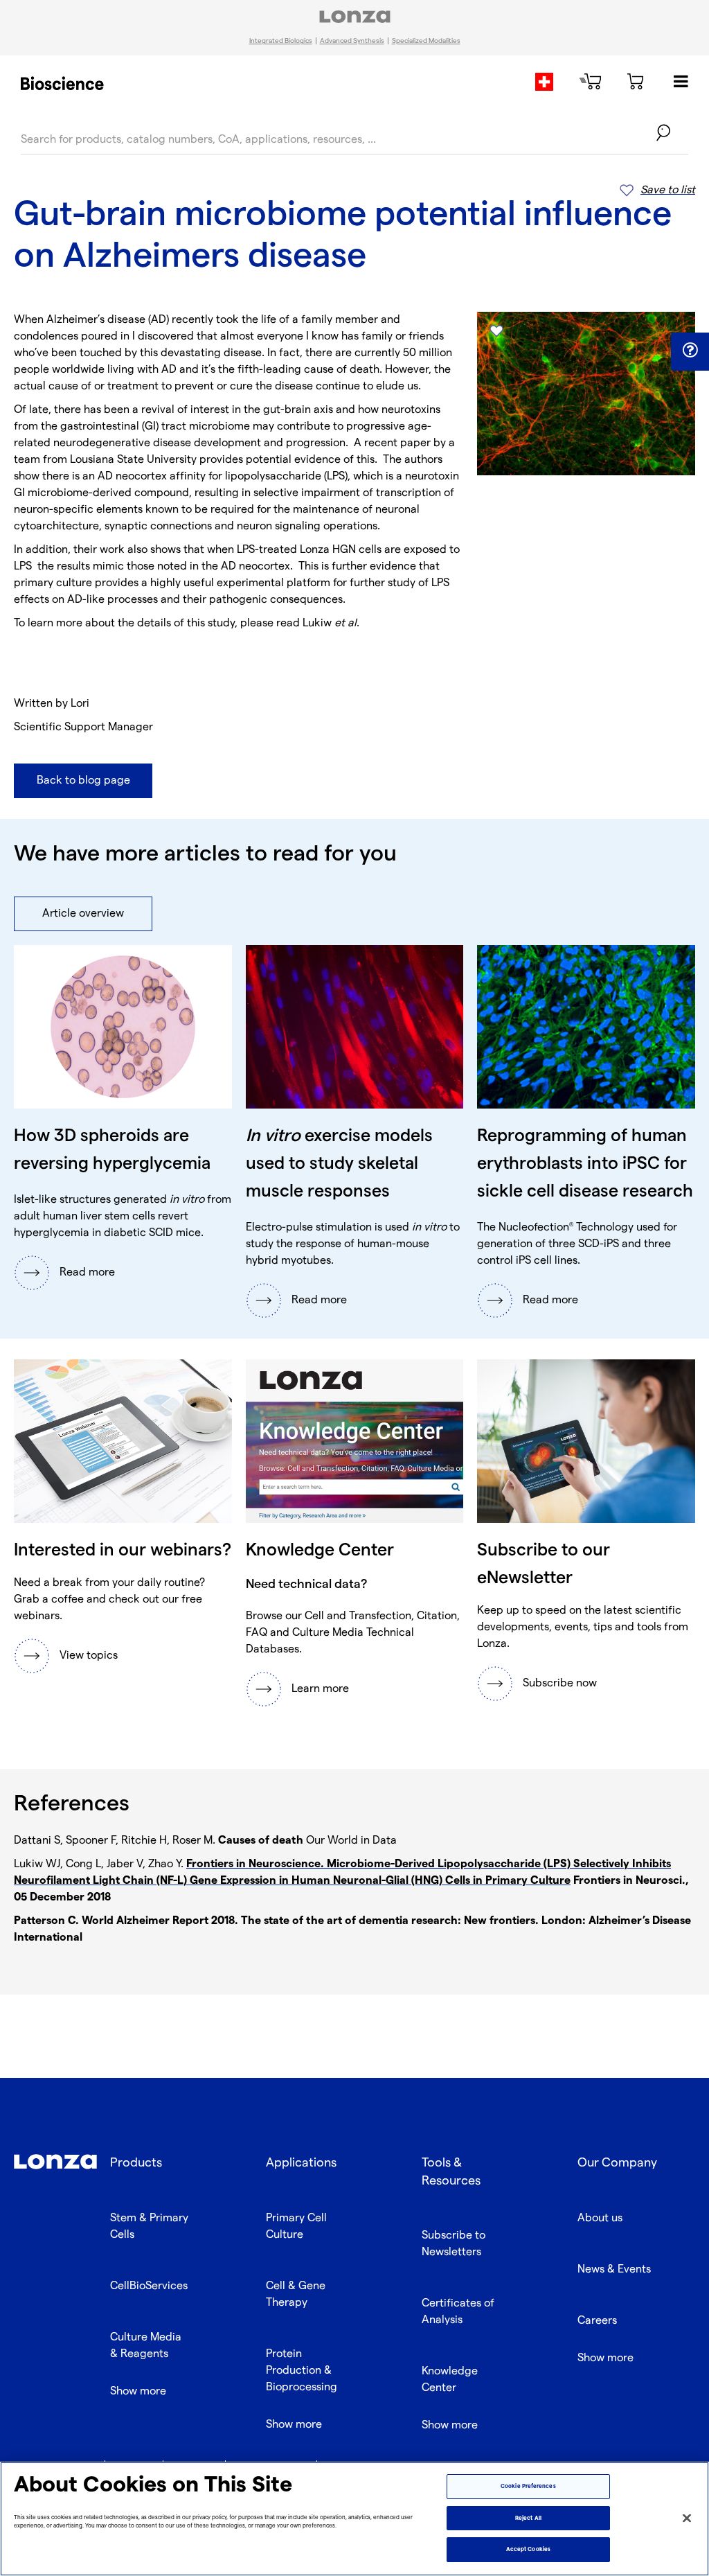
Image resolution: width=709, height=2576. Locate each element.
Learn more (320, 1689)
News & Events (614, 2269)
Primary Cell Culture (296, 2226)
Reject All (528, 2518)
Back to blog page (83, 780)
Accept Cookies (528, 2549)
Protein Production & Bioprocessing (302, 2371)
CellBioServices (149, 2286)
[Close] (687, 2518)
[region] (354, 2519)
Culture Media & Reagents (146, 2346)
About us (600, 2218)
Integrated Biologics (281, 41)
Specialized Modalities (426, 41)
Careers (597, 2321)
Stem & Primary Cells (149, 2226)
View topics (89, 1656)
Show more (138, 2391)
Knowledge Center (450, 2380)
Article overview (83, 914)
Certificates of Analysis (458, 2312)
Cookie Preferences (528, 2486)
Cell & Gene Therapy (296, 2294)
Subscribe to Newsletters (454, 2244)
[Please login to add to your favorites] (496, 331)
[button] (690, 351)
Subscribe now (560, 1683)
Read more (87, 1272)
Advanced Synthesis (352, 41)
